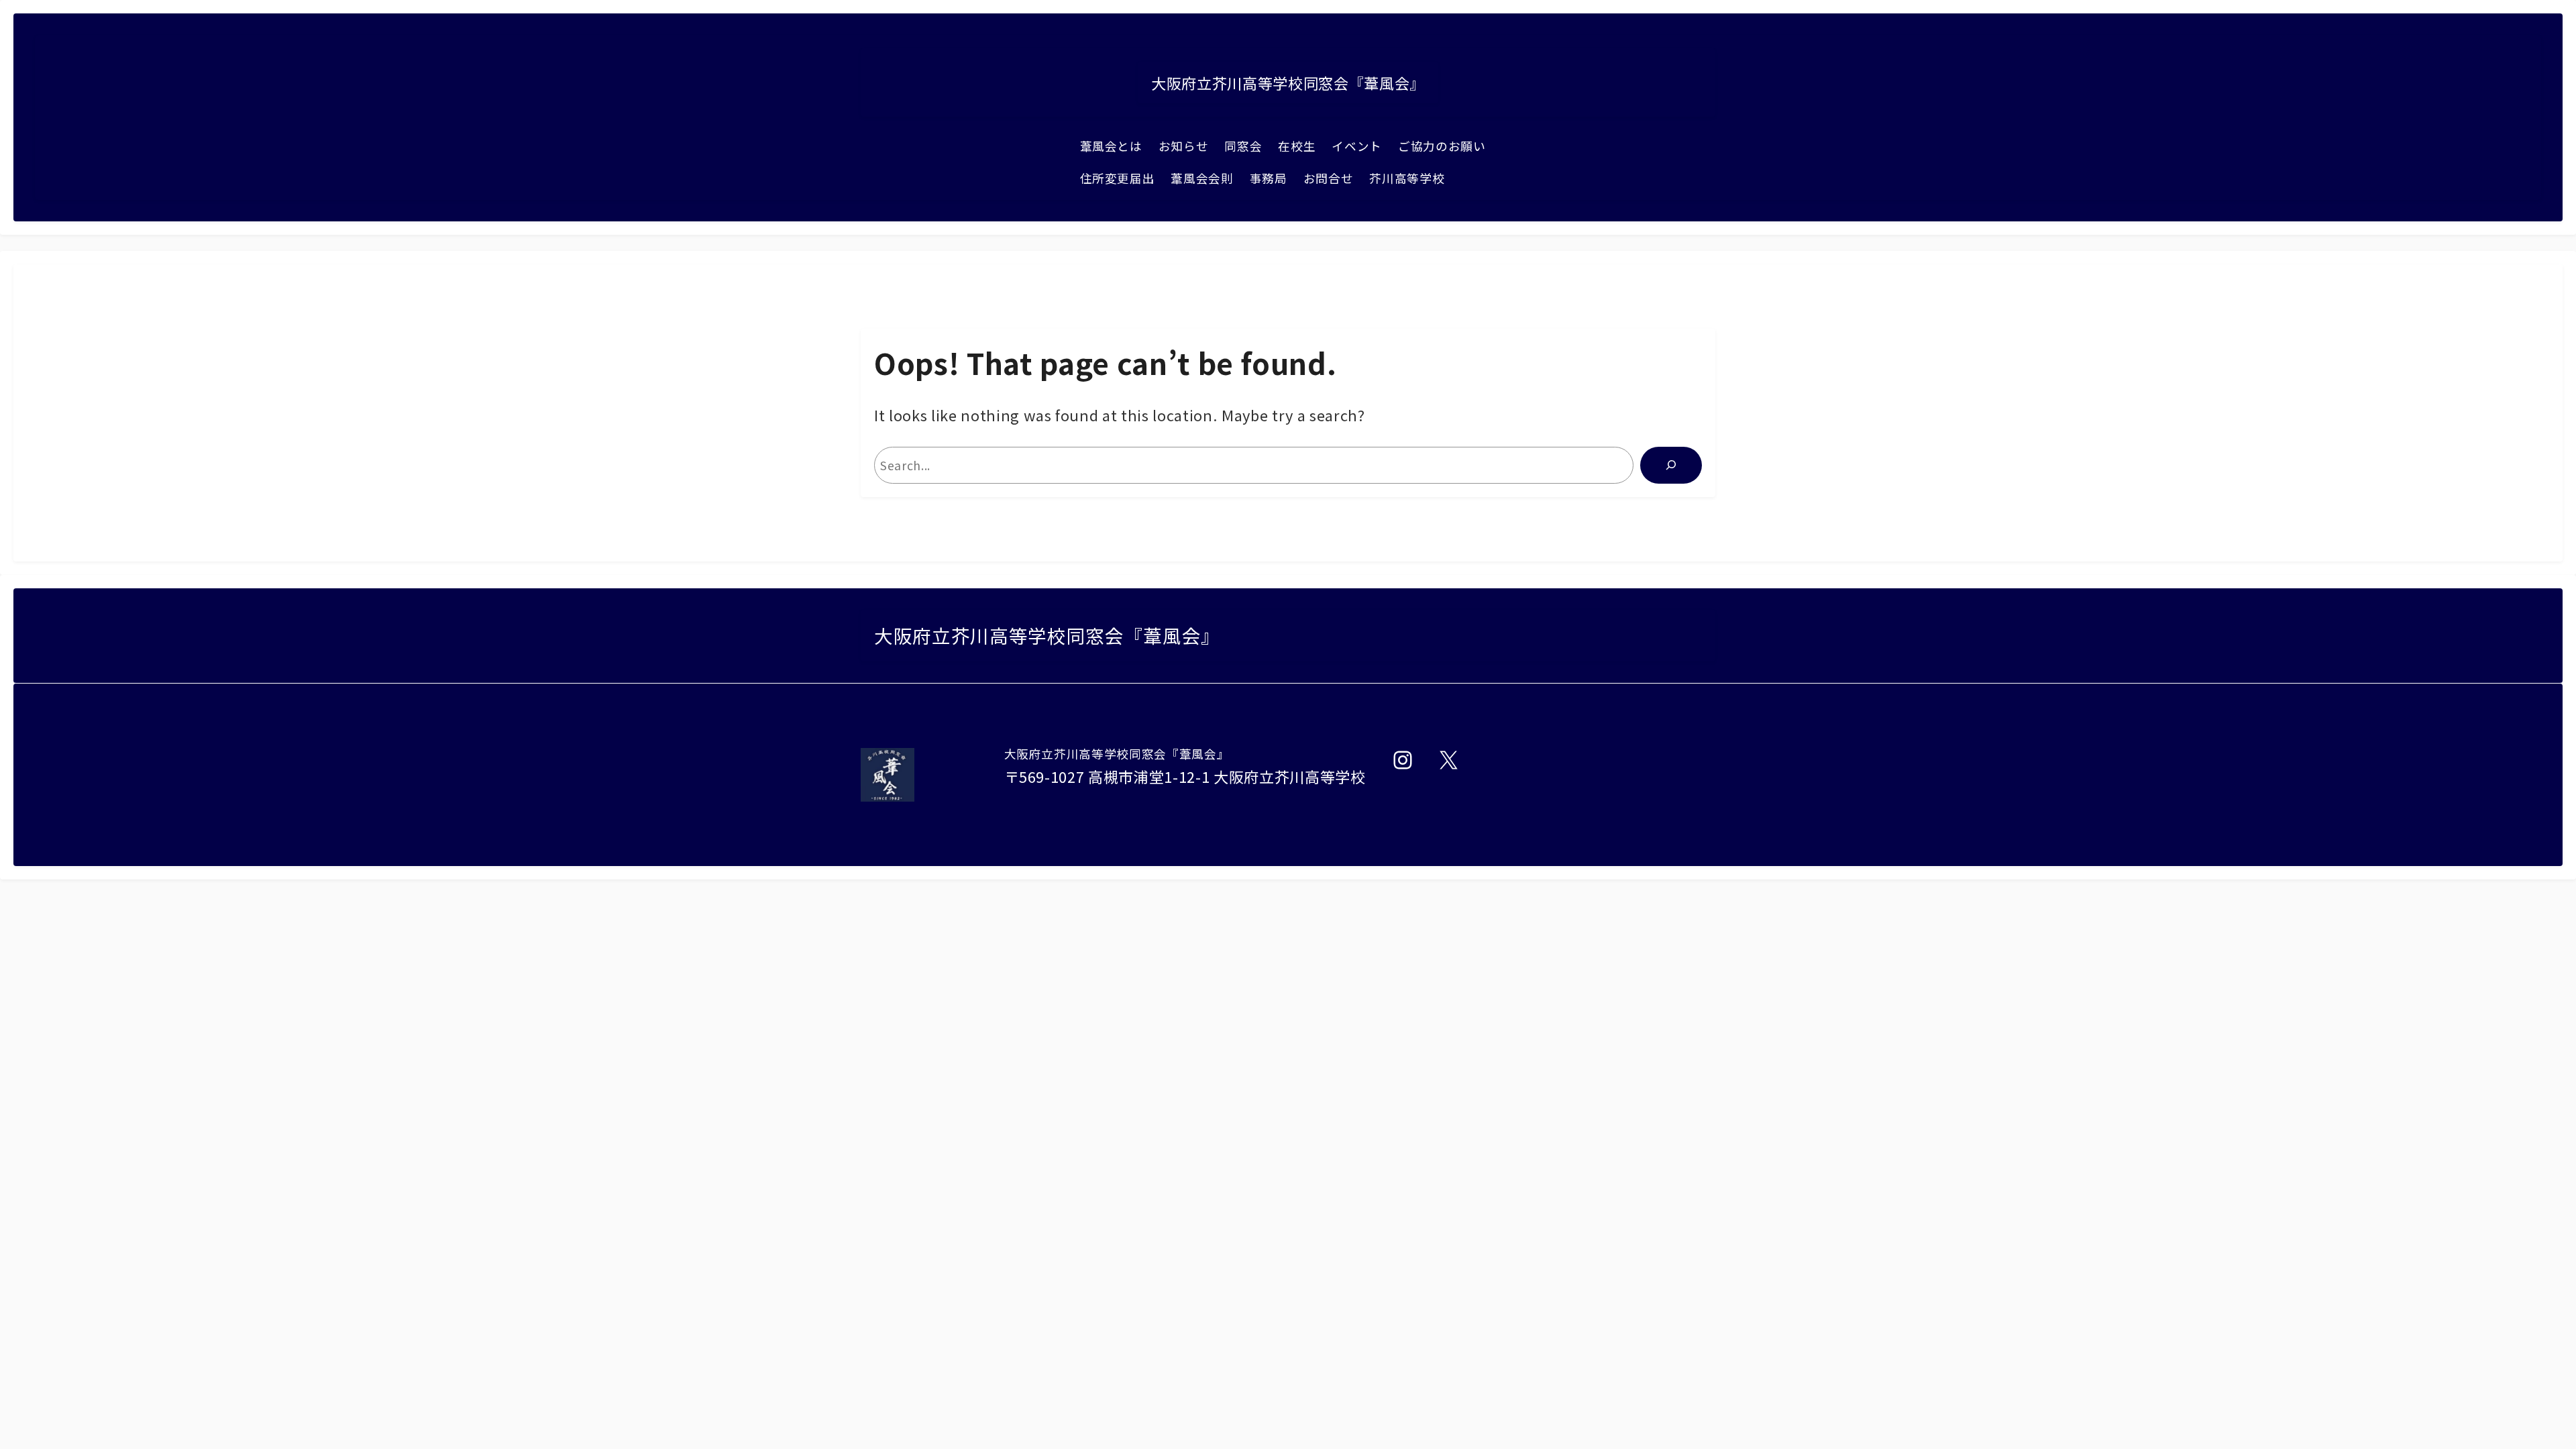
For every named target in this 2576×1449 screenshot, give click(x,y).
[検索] (1671, 465)
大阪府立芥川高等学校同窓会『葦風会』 (1288, 83)
